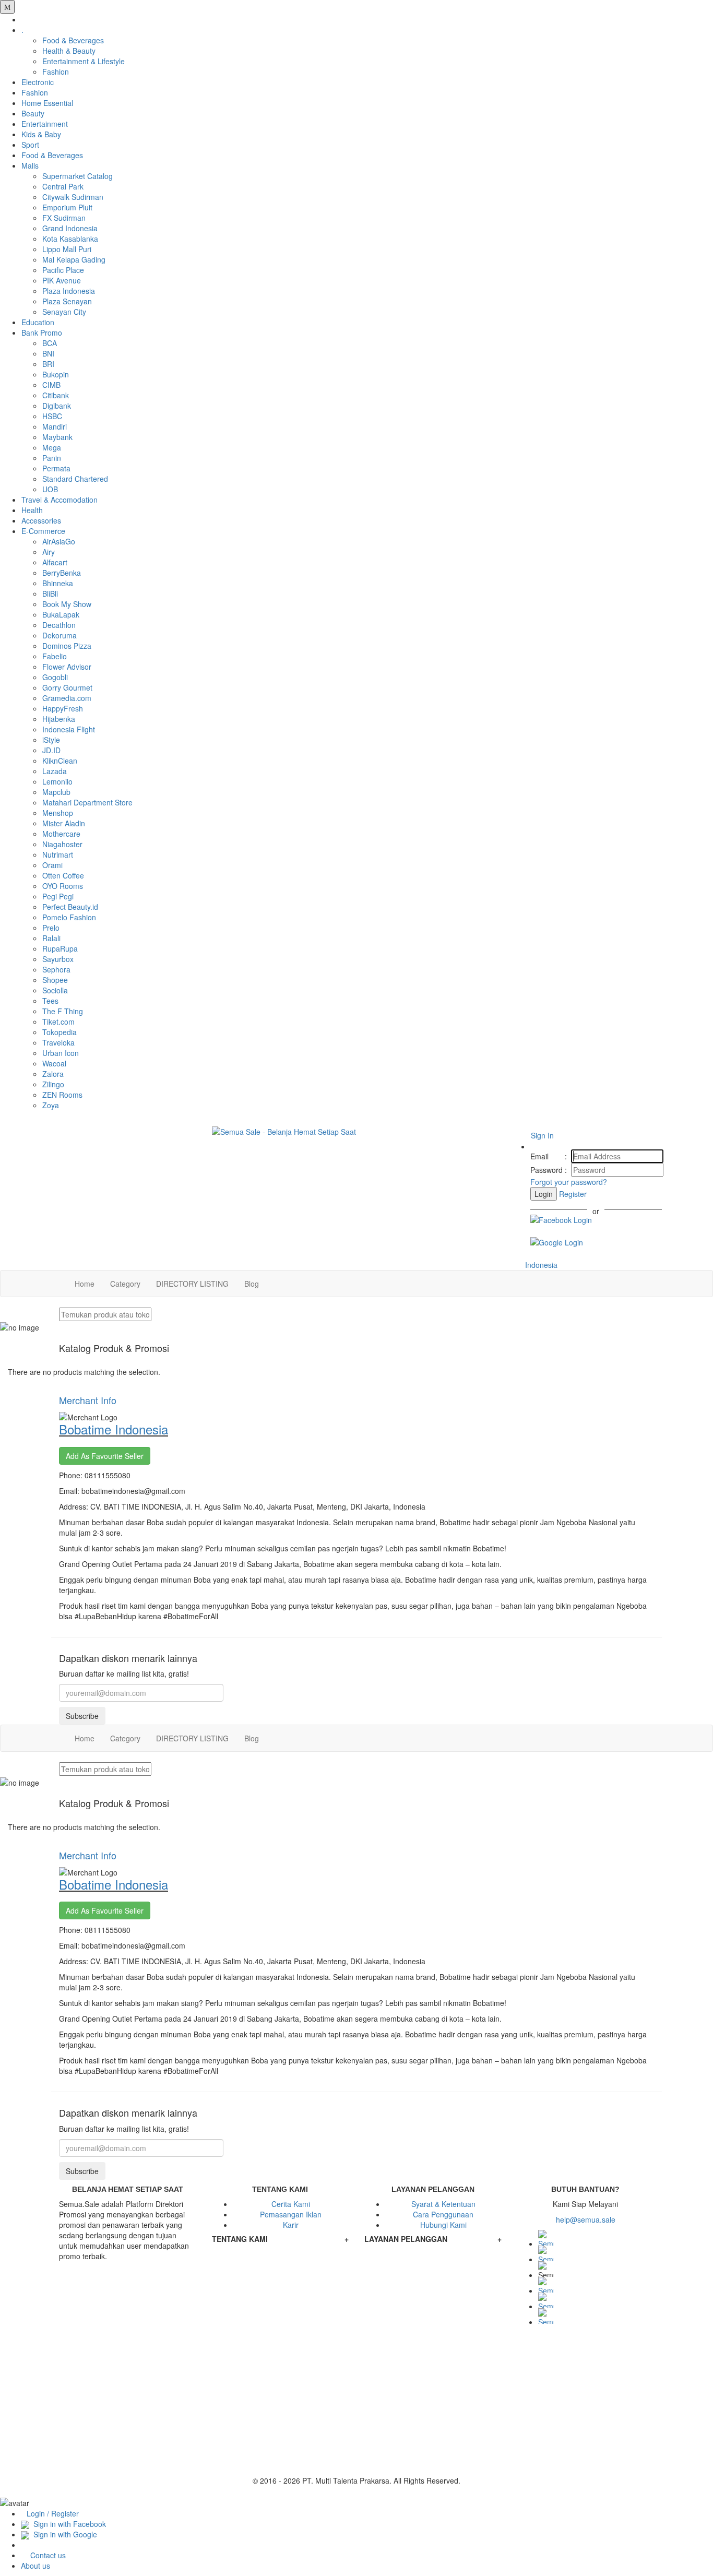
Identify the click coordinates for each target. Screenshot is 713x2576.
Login (544, 1194)
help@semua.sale (586, 2219)
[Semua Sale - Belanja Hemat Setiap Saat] (357, 1132)
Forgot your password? (569, 1182)
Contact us (48, 2555)
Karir (291, 2225)
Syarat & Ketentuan (443, 2204)
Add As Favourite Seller (105, 1456)
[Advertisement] (356, 2402)
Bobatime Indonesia (114, 1429)
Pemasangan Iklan (291, 2214)
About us (35, 2566)
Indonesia (540, 1265)
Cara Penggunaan (443, 2214)
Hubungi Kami (443, 2225)
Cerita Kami (291, 2204)
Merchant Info (88, 1400)
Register (573, 1194)
